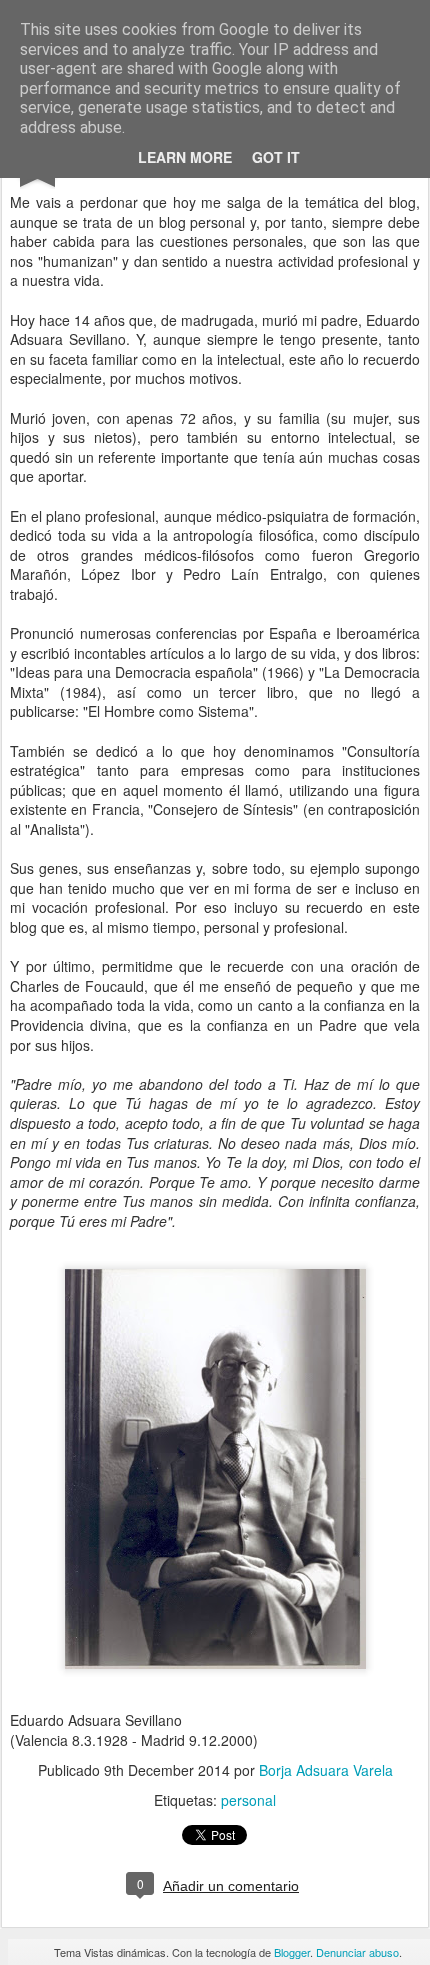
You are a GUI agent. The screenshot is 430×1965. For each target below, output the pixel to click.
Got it (276, 157)
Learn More (185, 157)
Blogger (292, 1952)
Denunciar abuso (357, 1952)
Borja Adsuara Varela (326, 1770)
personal (248, 1800)
